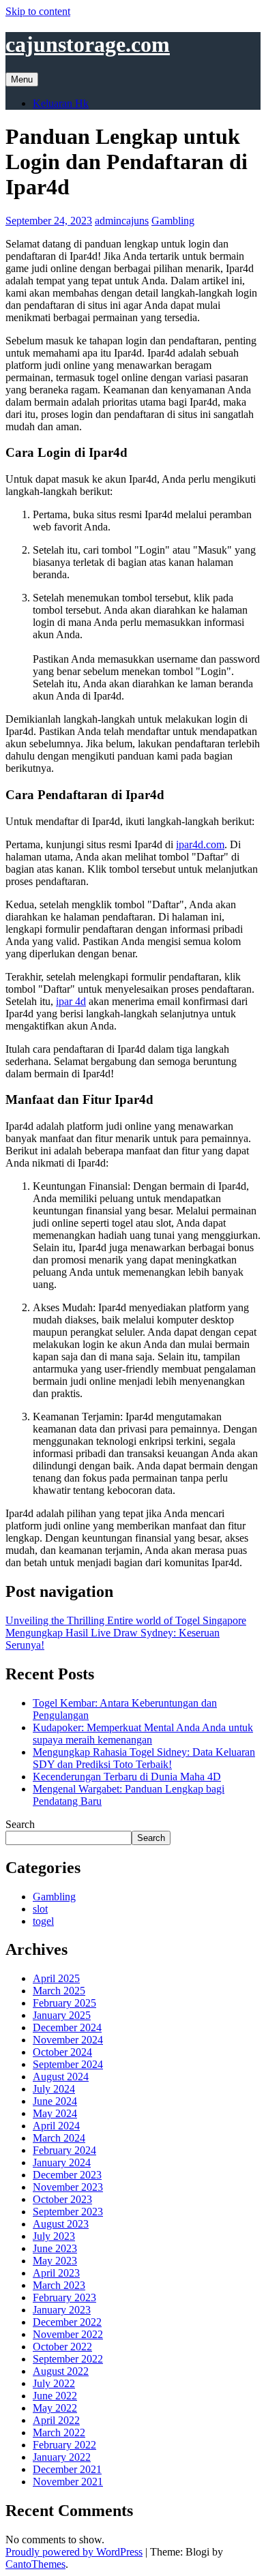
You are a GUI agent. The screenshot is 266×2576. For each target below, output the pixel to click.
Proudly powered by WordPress (74, 2552)
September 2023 (68, 2212)
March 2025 (59, 1991)
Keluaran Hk (61, 103)
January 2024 (62, 2162)
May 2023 (55, 2261)
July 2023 (54, 2236)
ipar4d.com (200, 844)
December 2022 (67, 2322)
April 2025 (56, 1978)
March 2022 (59, 2432)
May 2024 (55, 2113)
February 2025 (64, 2003)
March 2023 (59, 2285)
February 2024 (64, 2150)
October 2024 (62, 2052)
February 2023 (64, 2297)
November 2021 (68, 2482)
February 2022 (64, 2445)
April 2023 (56, 2273)
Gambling (173, 221)
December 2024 (67, 2027)
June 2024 (55, 2101)
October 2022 (62, 2347)
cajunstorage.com (88, 44)
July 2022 (54, 2383)
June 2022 (55, 2396)
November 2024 (68, 2040)
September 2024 (68, 2064)
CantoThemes (35, 2564)
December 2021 (67, 2469)
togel (43, 1921)
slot (40, 1909)
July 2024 (54, 2089)
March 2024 (59, 2138)
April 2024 (56, 2126)
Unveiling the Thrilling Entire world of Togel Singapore (126, 1620)
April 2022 (56, 2420)
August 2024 (61, 2077)
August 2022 (61, 2371)
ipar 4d (71, 1001)
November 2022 (68, 2334)
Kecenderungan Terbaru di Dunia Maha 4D (127, 1777)
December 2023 (67, 2175)
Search (20, 1824)
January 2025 (62, 2015)
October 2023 (62, 2199)
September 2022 (68, 2359)
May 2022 (55, 2408)
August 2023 (61, 2224)
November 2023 (68, 2187)
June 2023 (55, 2248)
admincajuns (122, 221)
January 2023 (62, 2310)
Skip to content (38, 11)
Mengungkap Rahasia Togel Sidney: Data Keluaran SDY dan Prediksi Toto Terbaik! (144, 1758)
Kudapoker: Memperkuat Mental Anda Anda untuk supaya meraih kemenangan (143, 1734)
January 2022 (62, 2457)
